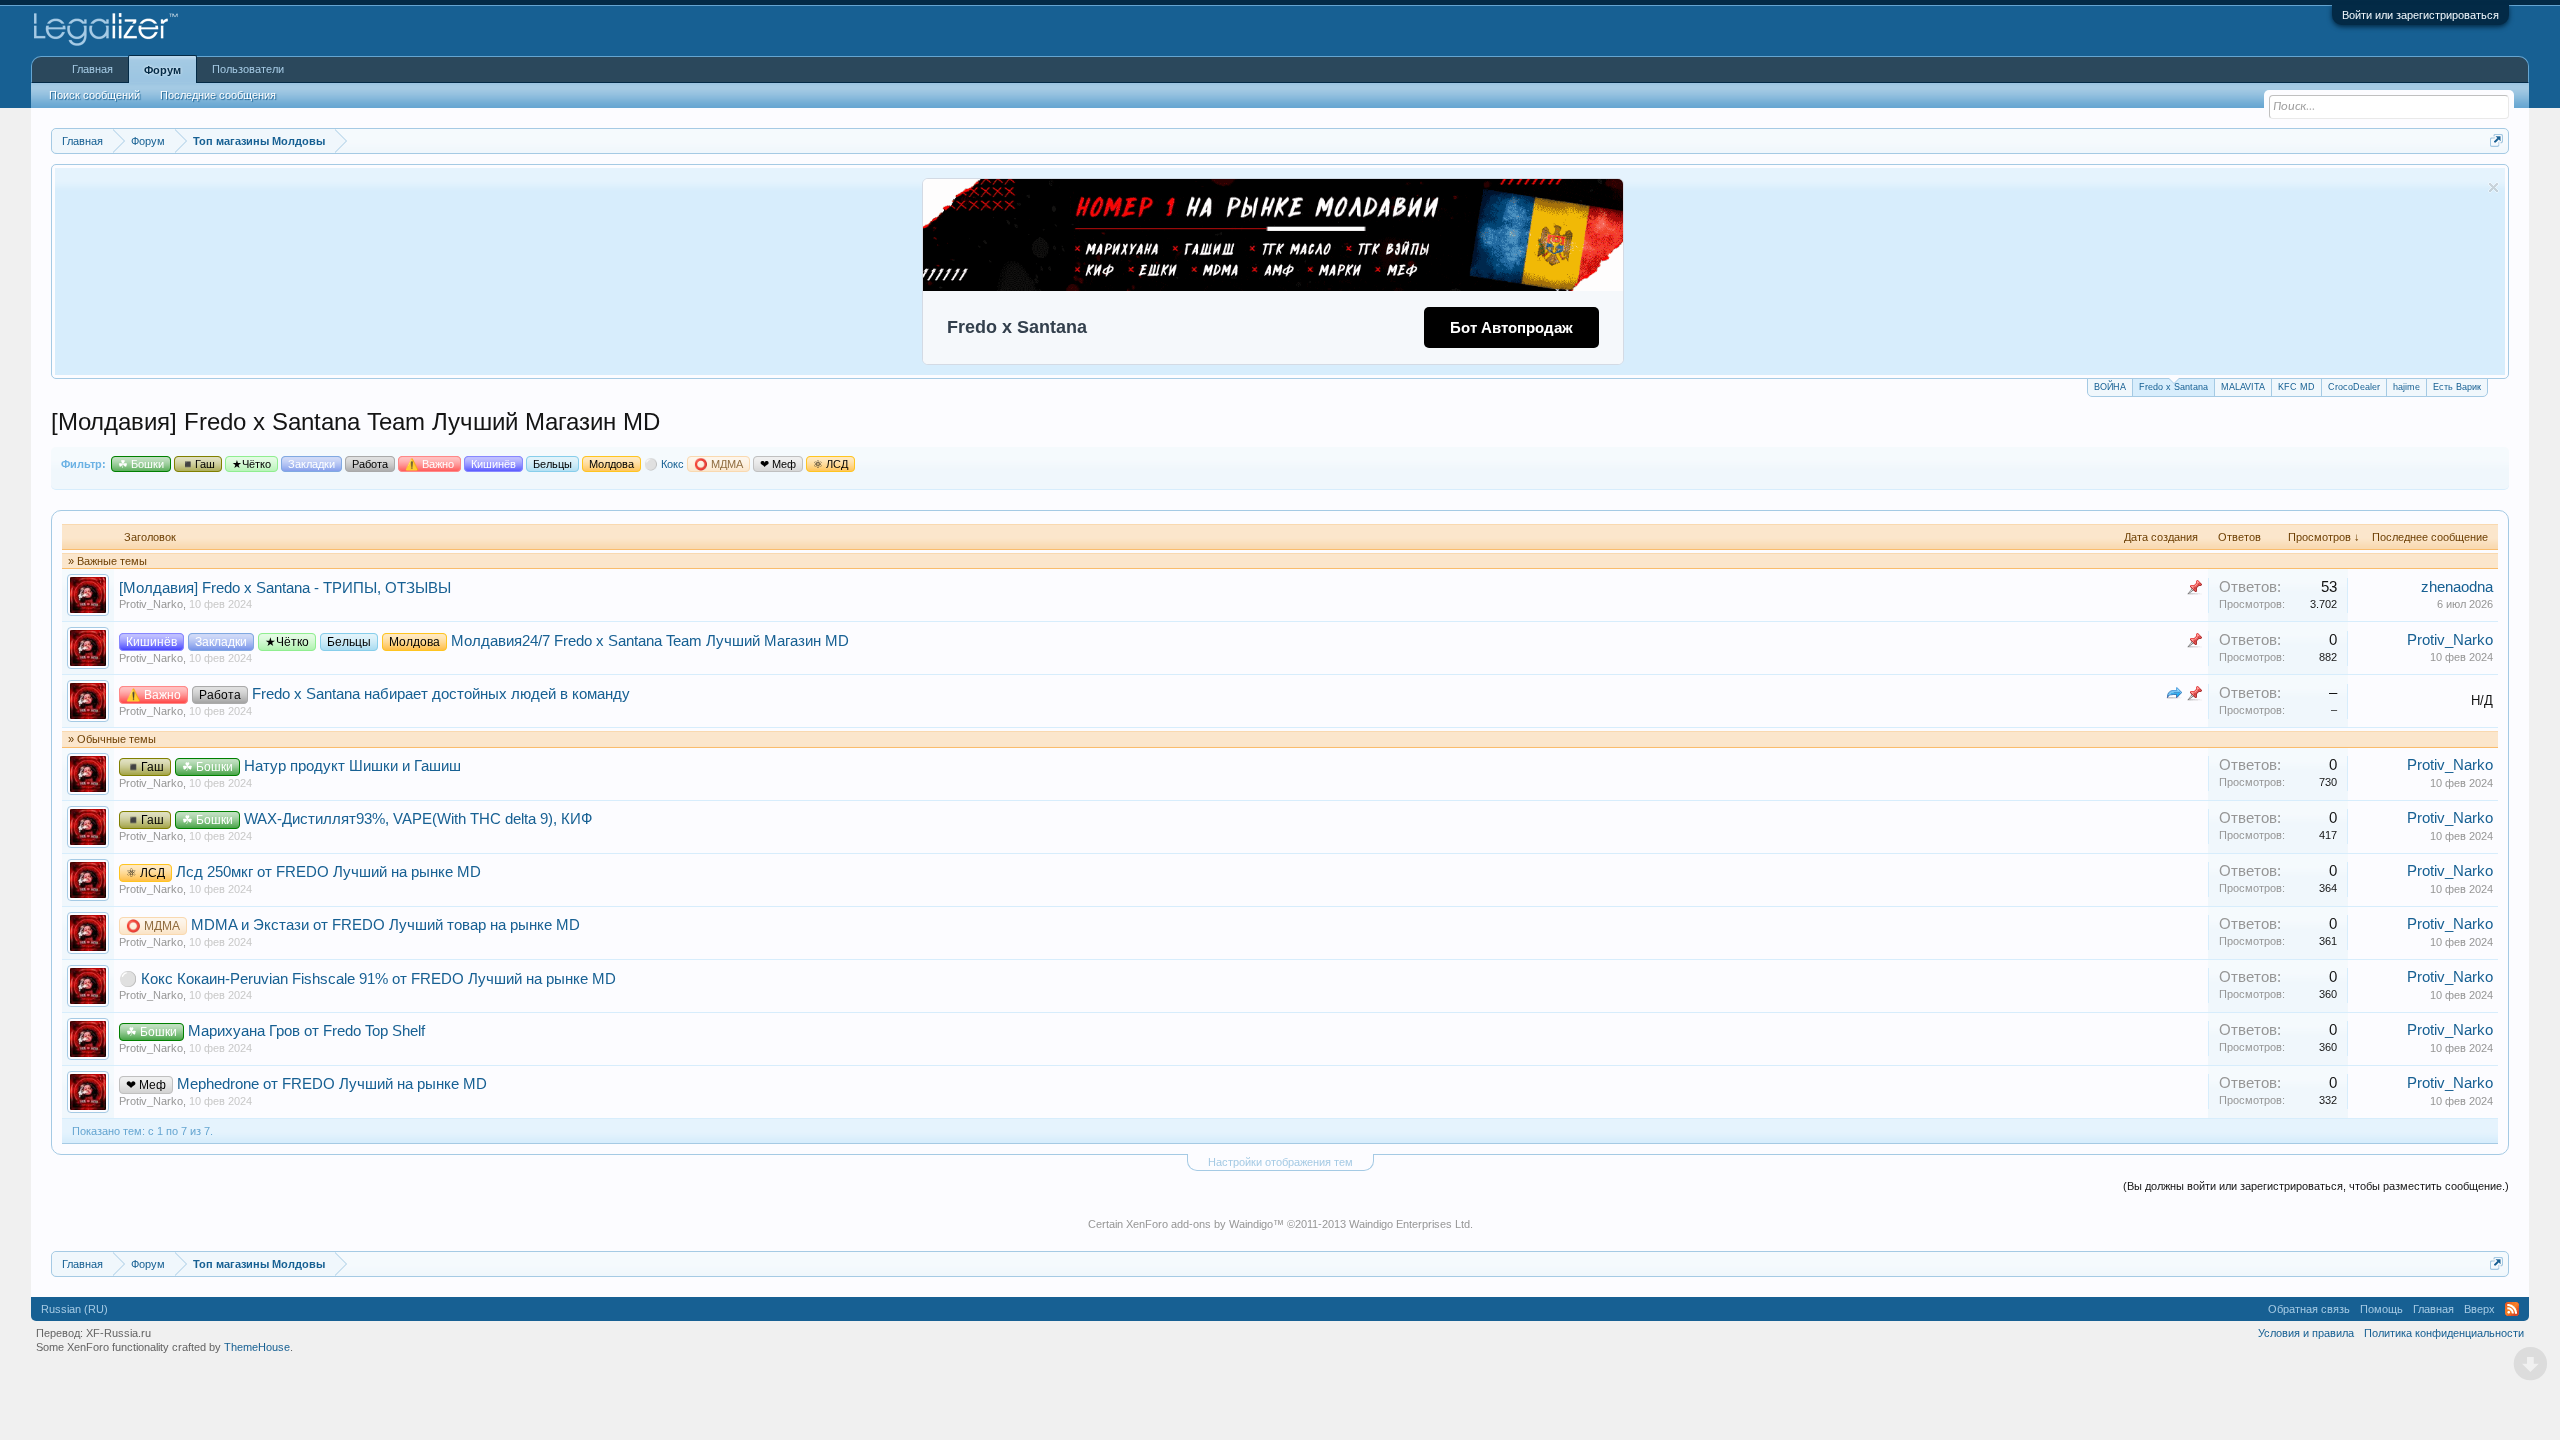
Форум (162, 70)
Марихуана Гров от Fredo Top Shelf (306, 1031)
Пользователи (248, 69)
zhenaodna (2457, 587)
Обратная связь (2309, 1309)
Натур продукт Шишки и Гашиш (352, 766)
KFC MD (2296, 387)
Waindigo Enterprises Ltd (1409, 1224)
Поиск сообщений (94, 95)
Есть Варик (2457, 387)
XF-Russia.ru (118, 1333)
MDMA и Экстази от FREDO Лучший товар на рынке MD (385, 925)
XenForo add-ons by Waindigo (1199, 1224)
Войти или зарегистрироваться (2420, 15)
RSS (2512, 1309)
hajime (2406, 387)
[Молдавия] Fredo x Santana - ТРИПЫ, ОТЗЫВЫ (285, 588)
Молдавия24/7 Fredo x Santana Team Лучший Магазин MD (650, 641)
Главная (92, 69)
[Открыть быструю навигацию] (2496, 140)
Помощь (2381, 1309)
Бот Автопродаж (1511, 327)
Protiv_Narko (151, 604)
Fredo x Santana (2173, 387)
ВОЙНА (2110, 387)
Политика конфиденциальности (2444, 1333)
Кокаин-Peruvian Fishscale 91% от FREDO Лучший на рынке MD (396, 979)
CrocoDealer (2354, 387)
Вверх (2479, 1309)
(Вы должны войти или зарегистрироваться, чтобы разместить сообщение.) (2316, 1186)
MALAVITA (2243, 387)
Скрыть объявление (2493, 187)
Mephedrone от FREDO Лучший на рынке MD (332, 1084)
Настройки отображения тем (1280, 1162)
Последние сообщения (218, 95)
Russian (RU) (74, 1309)
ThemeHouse (257, 1347)
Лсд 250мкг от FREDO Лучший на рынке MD (328, 872)
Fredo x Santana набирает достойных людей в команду (441, 694)
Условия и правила (2306, 1333)
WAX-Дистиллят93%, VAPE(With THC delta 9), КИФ (418, 819)
